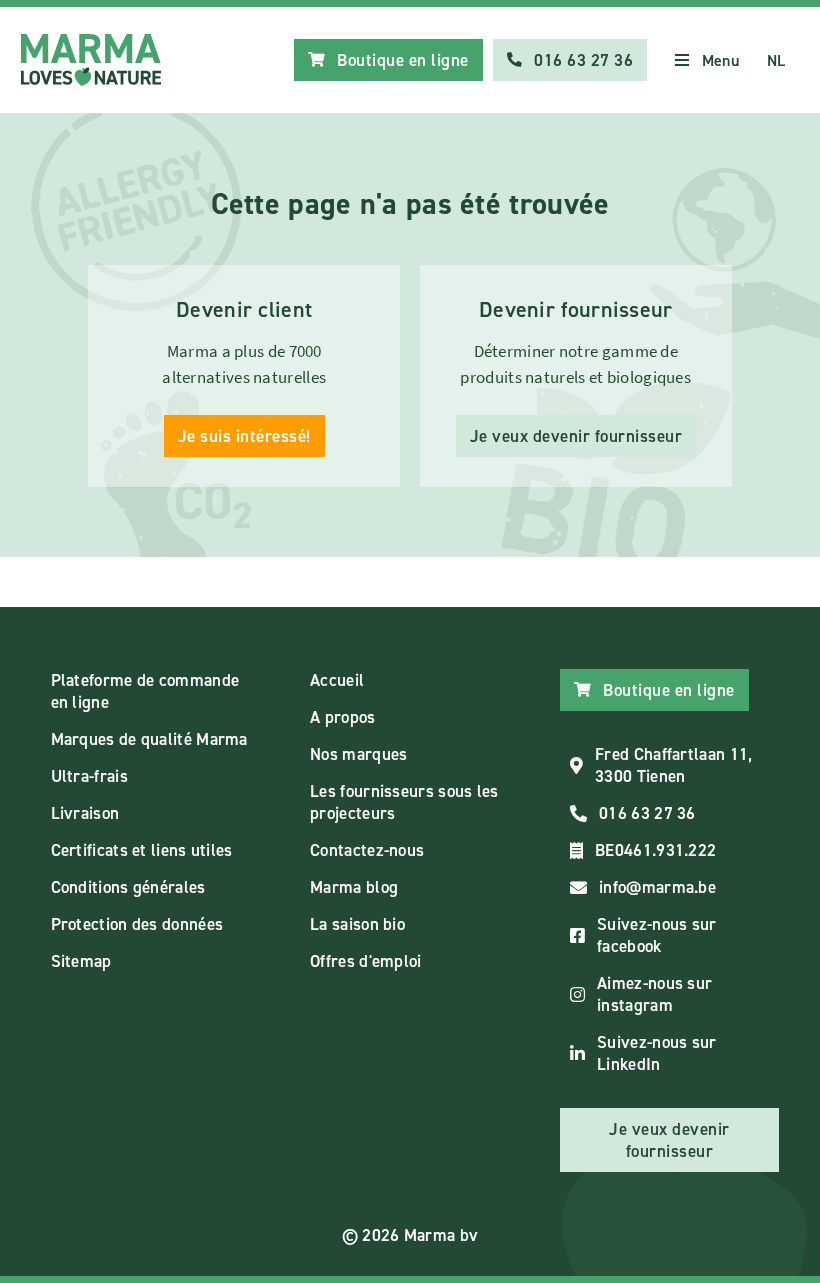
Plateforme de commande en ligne (145, 691)
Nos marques (358, 754)
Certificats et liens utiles (142, 850)
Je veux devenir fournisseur (576, 436)
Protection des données (137, 924)
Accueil (337, 680)
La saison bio (357, 924)
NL (776, 60)
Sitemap (81, 961)
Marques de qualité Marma (149, 739)
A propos (342, 717)
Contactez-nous (367, 850)
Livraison (85, 813)
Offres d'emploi (366, 961)
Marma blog (354, 887)
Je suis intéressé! (244, 436)
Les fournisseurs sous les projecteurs (404, 802)
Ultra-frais (89, 776)
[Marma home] (91, 60)
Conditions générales (128, 887)
